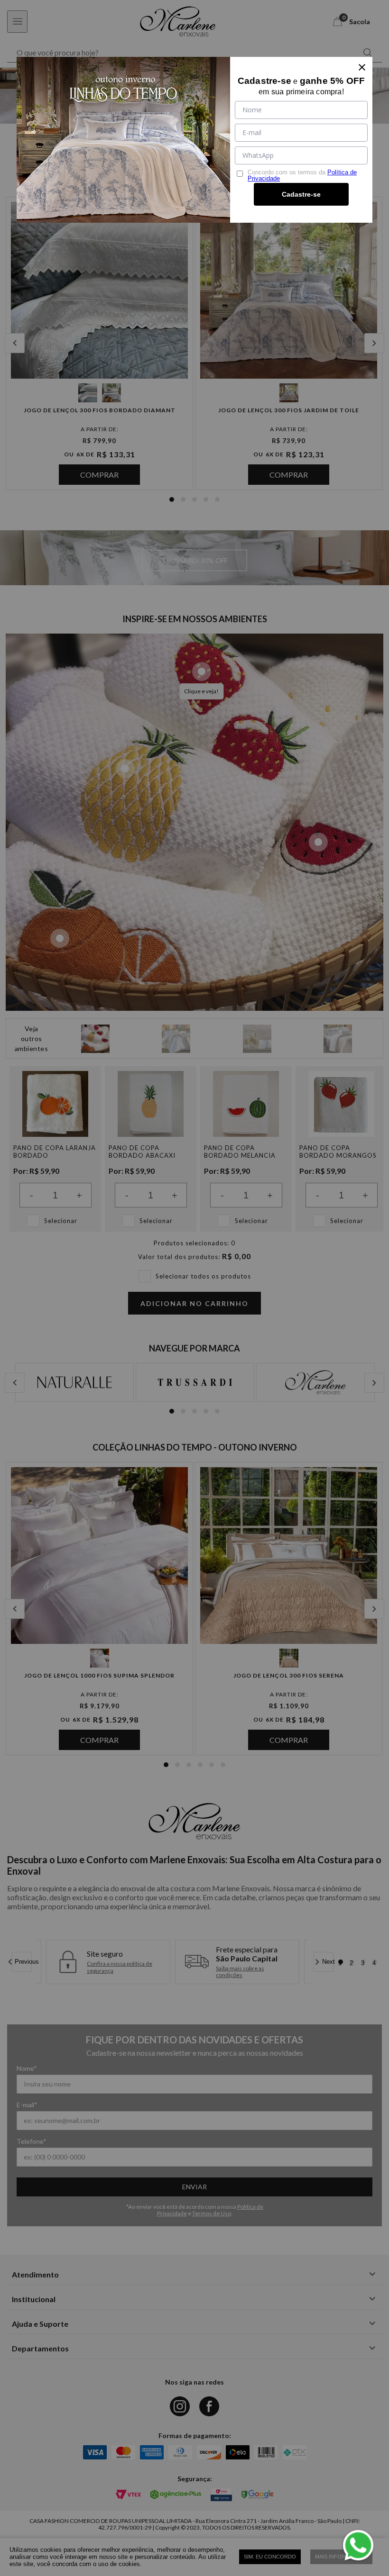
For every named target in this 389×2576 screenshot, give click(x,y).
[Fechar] (362, 67)
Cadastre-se (301, 194)
